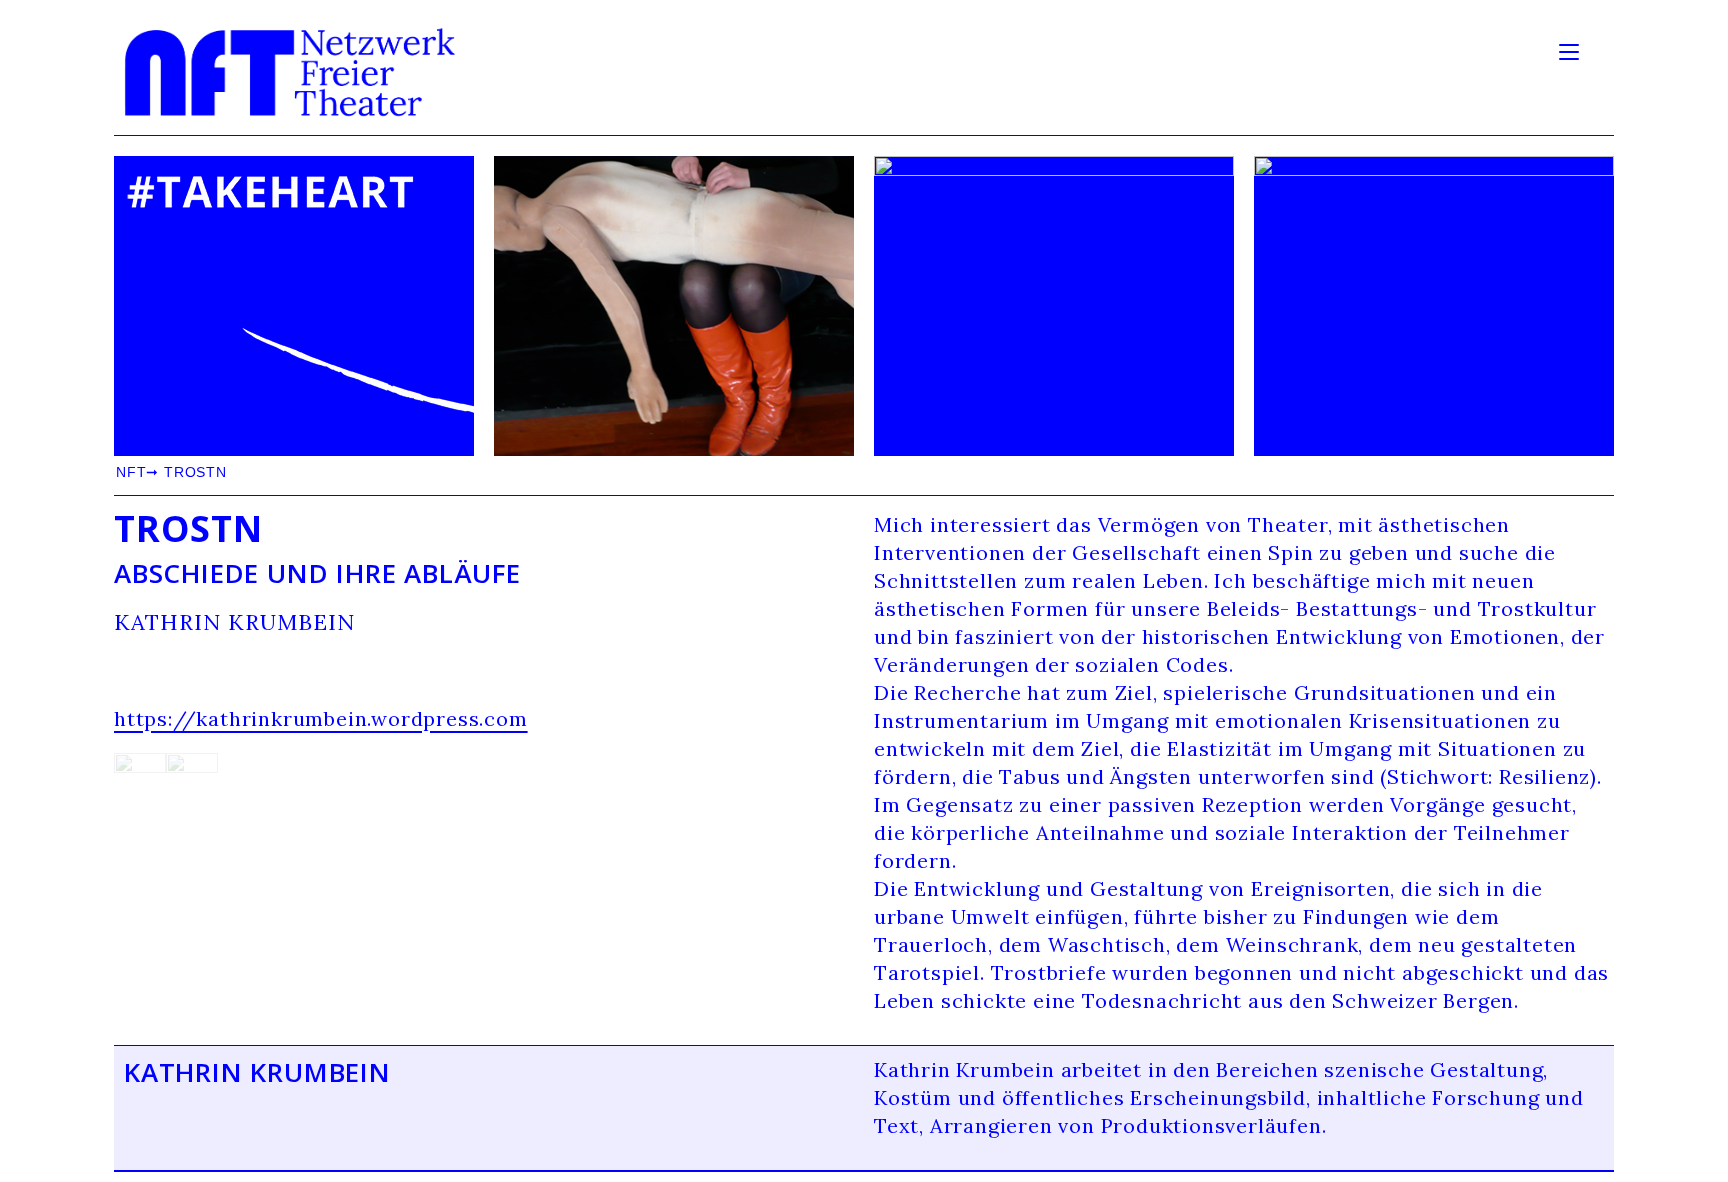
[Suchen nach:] (1599, 50)
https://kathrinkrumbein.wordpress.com (321, 718)
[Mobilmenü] (1572, 50)
